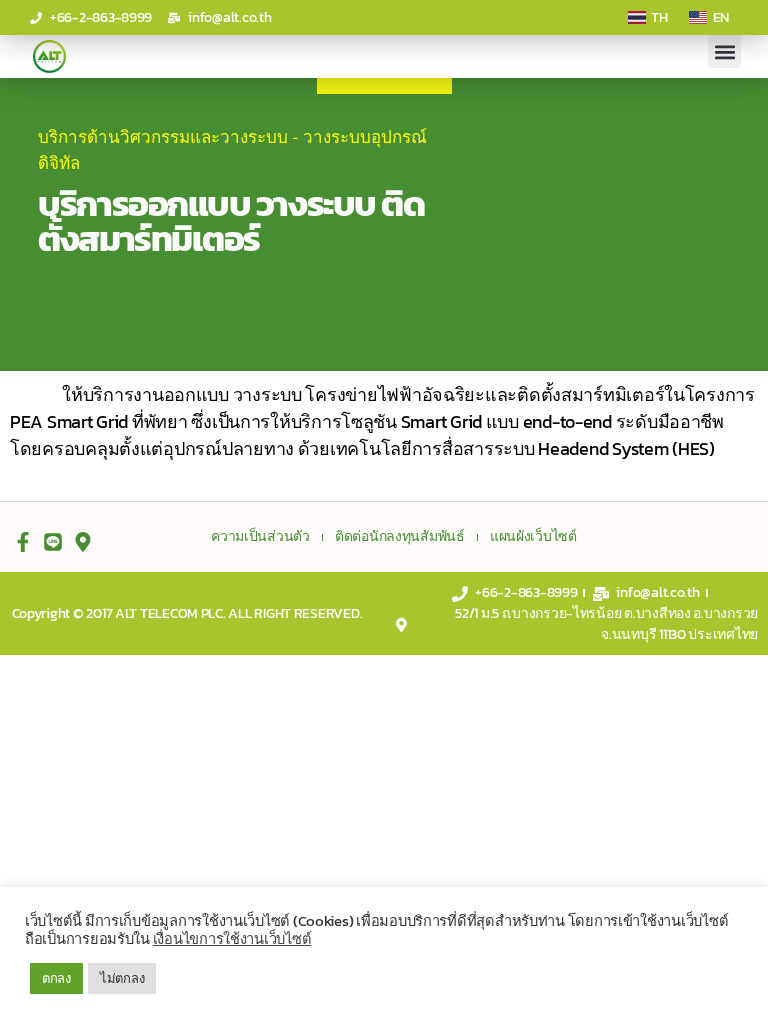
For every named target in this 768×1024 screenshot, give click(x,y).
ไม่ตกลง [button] (122, 978)
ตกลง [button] (56, 978)
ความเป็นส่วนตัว (260, 537)
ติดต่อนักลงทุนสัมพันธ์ (400, 537)
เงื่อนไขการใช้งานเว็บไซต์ (232, 939)
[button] (724, 51)
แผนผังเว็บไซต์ (533, 537)
